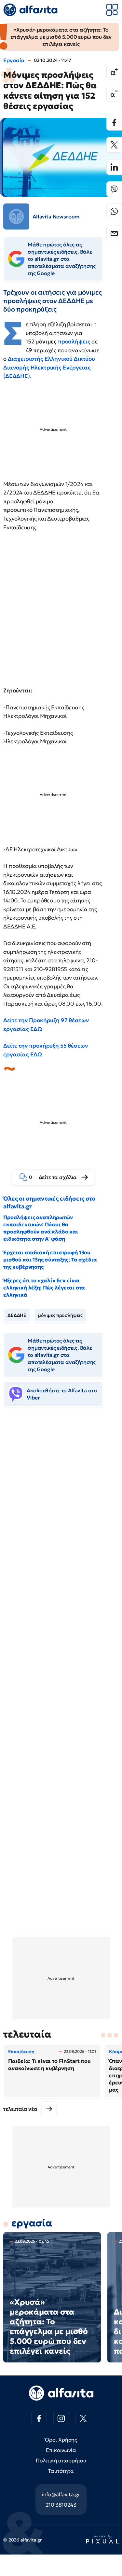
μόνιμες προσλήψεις (60, 1315)
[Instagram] (61, 2418)
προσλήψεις (74, 341)
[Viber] (114, 189)
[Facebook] (114, 123)
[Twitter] (114, 145)
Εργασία (14, 60)
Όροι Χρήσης (61, 2440)
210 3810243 (61, 2505)
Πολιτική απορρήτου (61, 2460)
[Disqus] (61, 1512)
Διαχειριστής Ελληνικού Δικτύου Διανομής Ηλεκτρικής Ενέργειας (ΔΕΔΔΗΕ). (49, 367)
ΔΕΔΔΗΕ (17, 1315)
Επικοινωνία (61, 2450)
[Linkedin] (114, 167)
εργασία (32, 2223)
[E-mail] (114, 233)
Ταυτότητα (61, 2471)
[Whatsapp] (114, 211)
